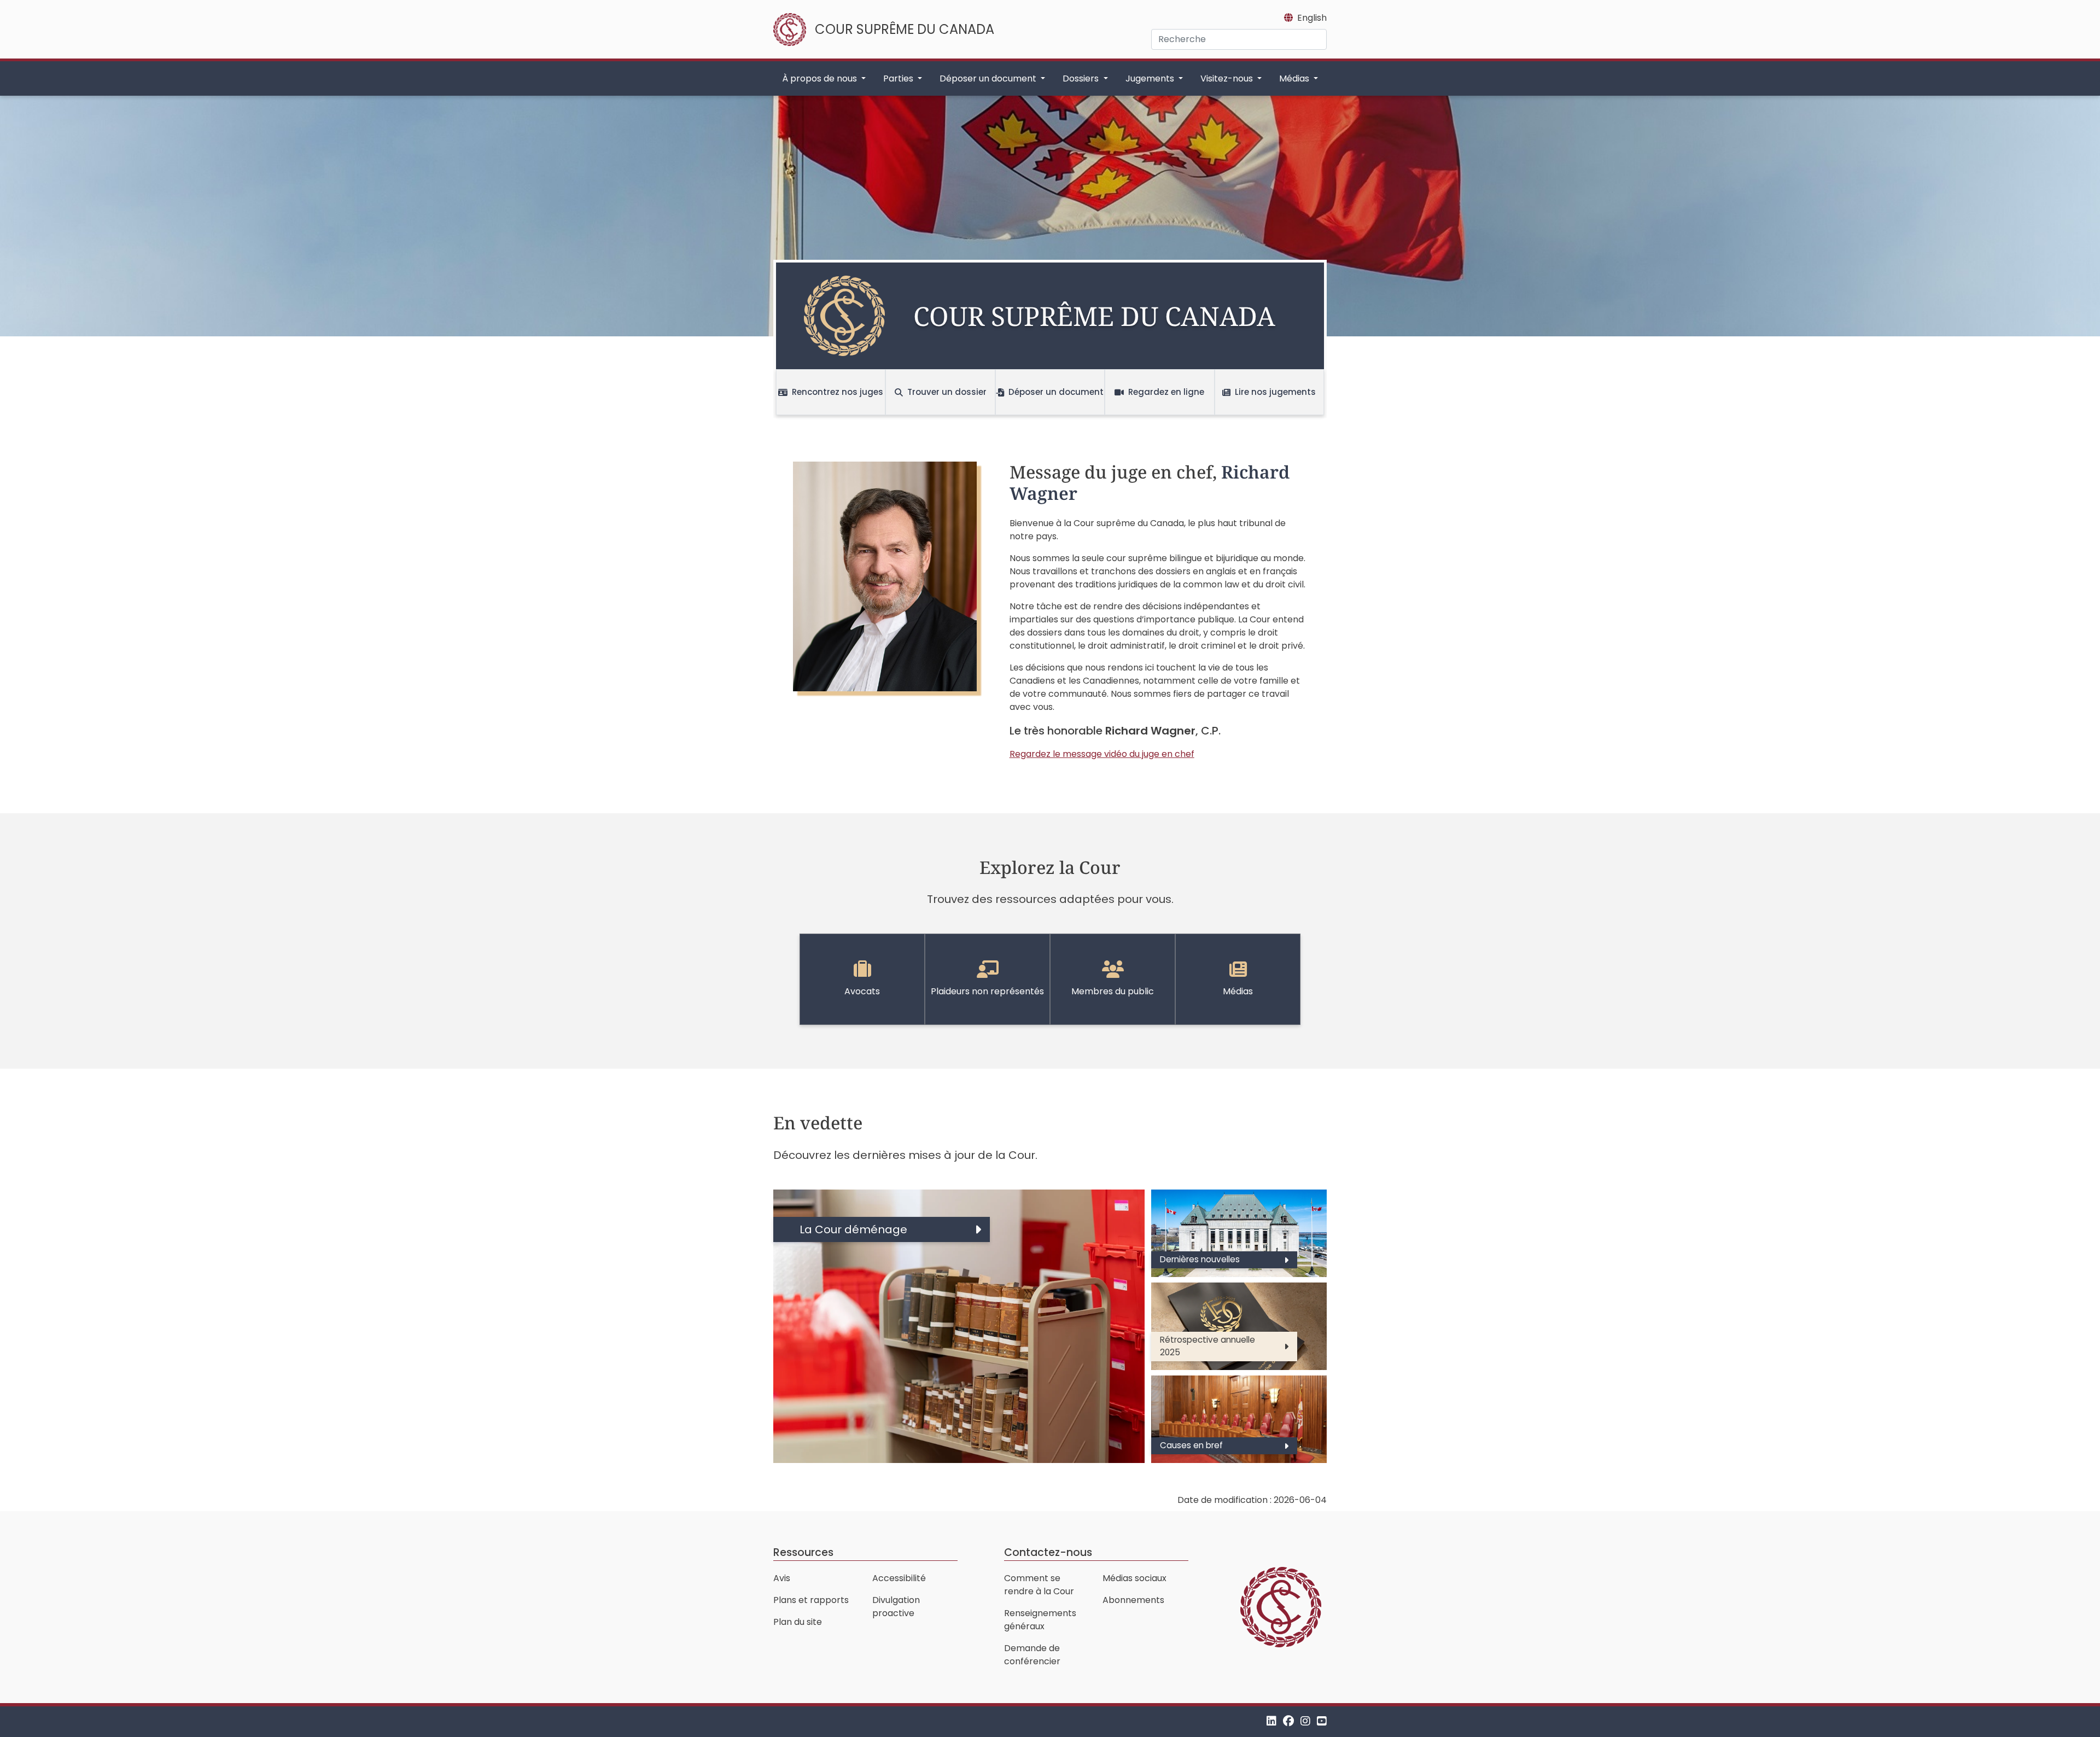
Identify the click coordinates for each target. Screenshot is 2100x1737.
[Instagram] (1305, 1721)
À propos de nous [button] (821, 78)
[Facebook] (1288, 1721)
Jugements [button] (1151, 78)
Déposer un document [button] (989, 78)
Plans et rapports (811, 1600)
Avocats (862, 991)
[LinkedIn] (1271, 1721)
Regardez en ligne (1166, 392)
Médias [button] (1295, 78)
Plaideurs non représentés (987, 991)
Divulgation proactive (896, 1607)
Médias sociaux (1134, 1578)
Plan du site (798, 1622)
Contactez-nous (1048, 1552)
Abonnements (1133, 1600)
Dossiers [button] (1082, 78)
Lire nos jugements (1275, 392)
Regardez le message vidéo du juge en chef (1102, 754)
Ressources (803, 1552)
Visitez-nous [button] (1228, 78)
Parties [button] (899, 78)
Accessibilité (899, 1578)
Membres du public (1113, 991)
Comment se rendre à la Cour (1039, 1585)
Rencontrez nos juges (838, 392)
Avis (782, 1578)
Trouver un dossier (947, 392)
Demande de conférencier (1032, 1655)
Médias (1238, 991)
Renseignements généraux (1040, 1620)
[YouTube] (1322, 1721)
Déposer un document (1056, 392)
